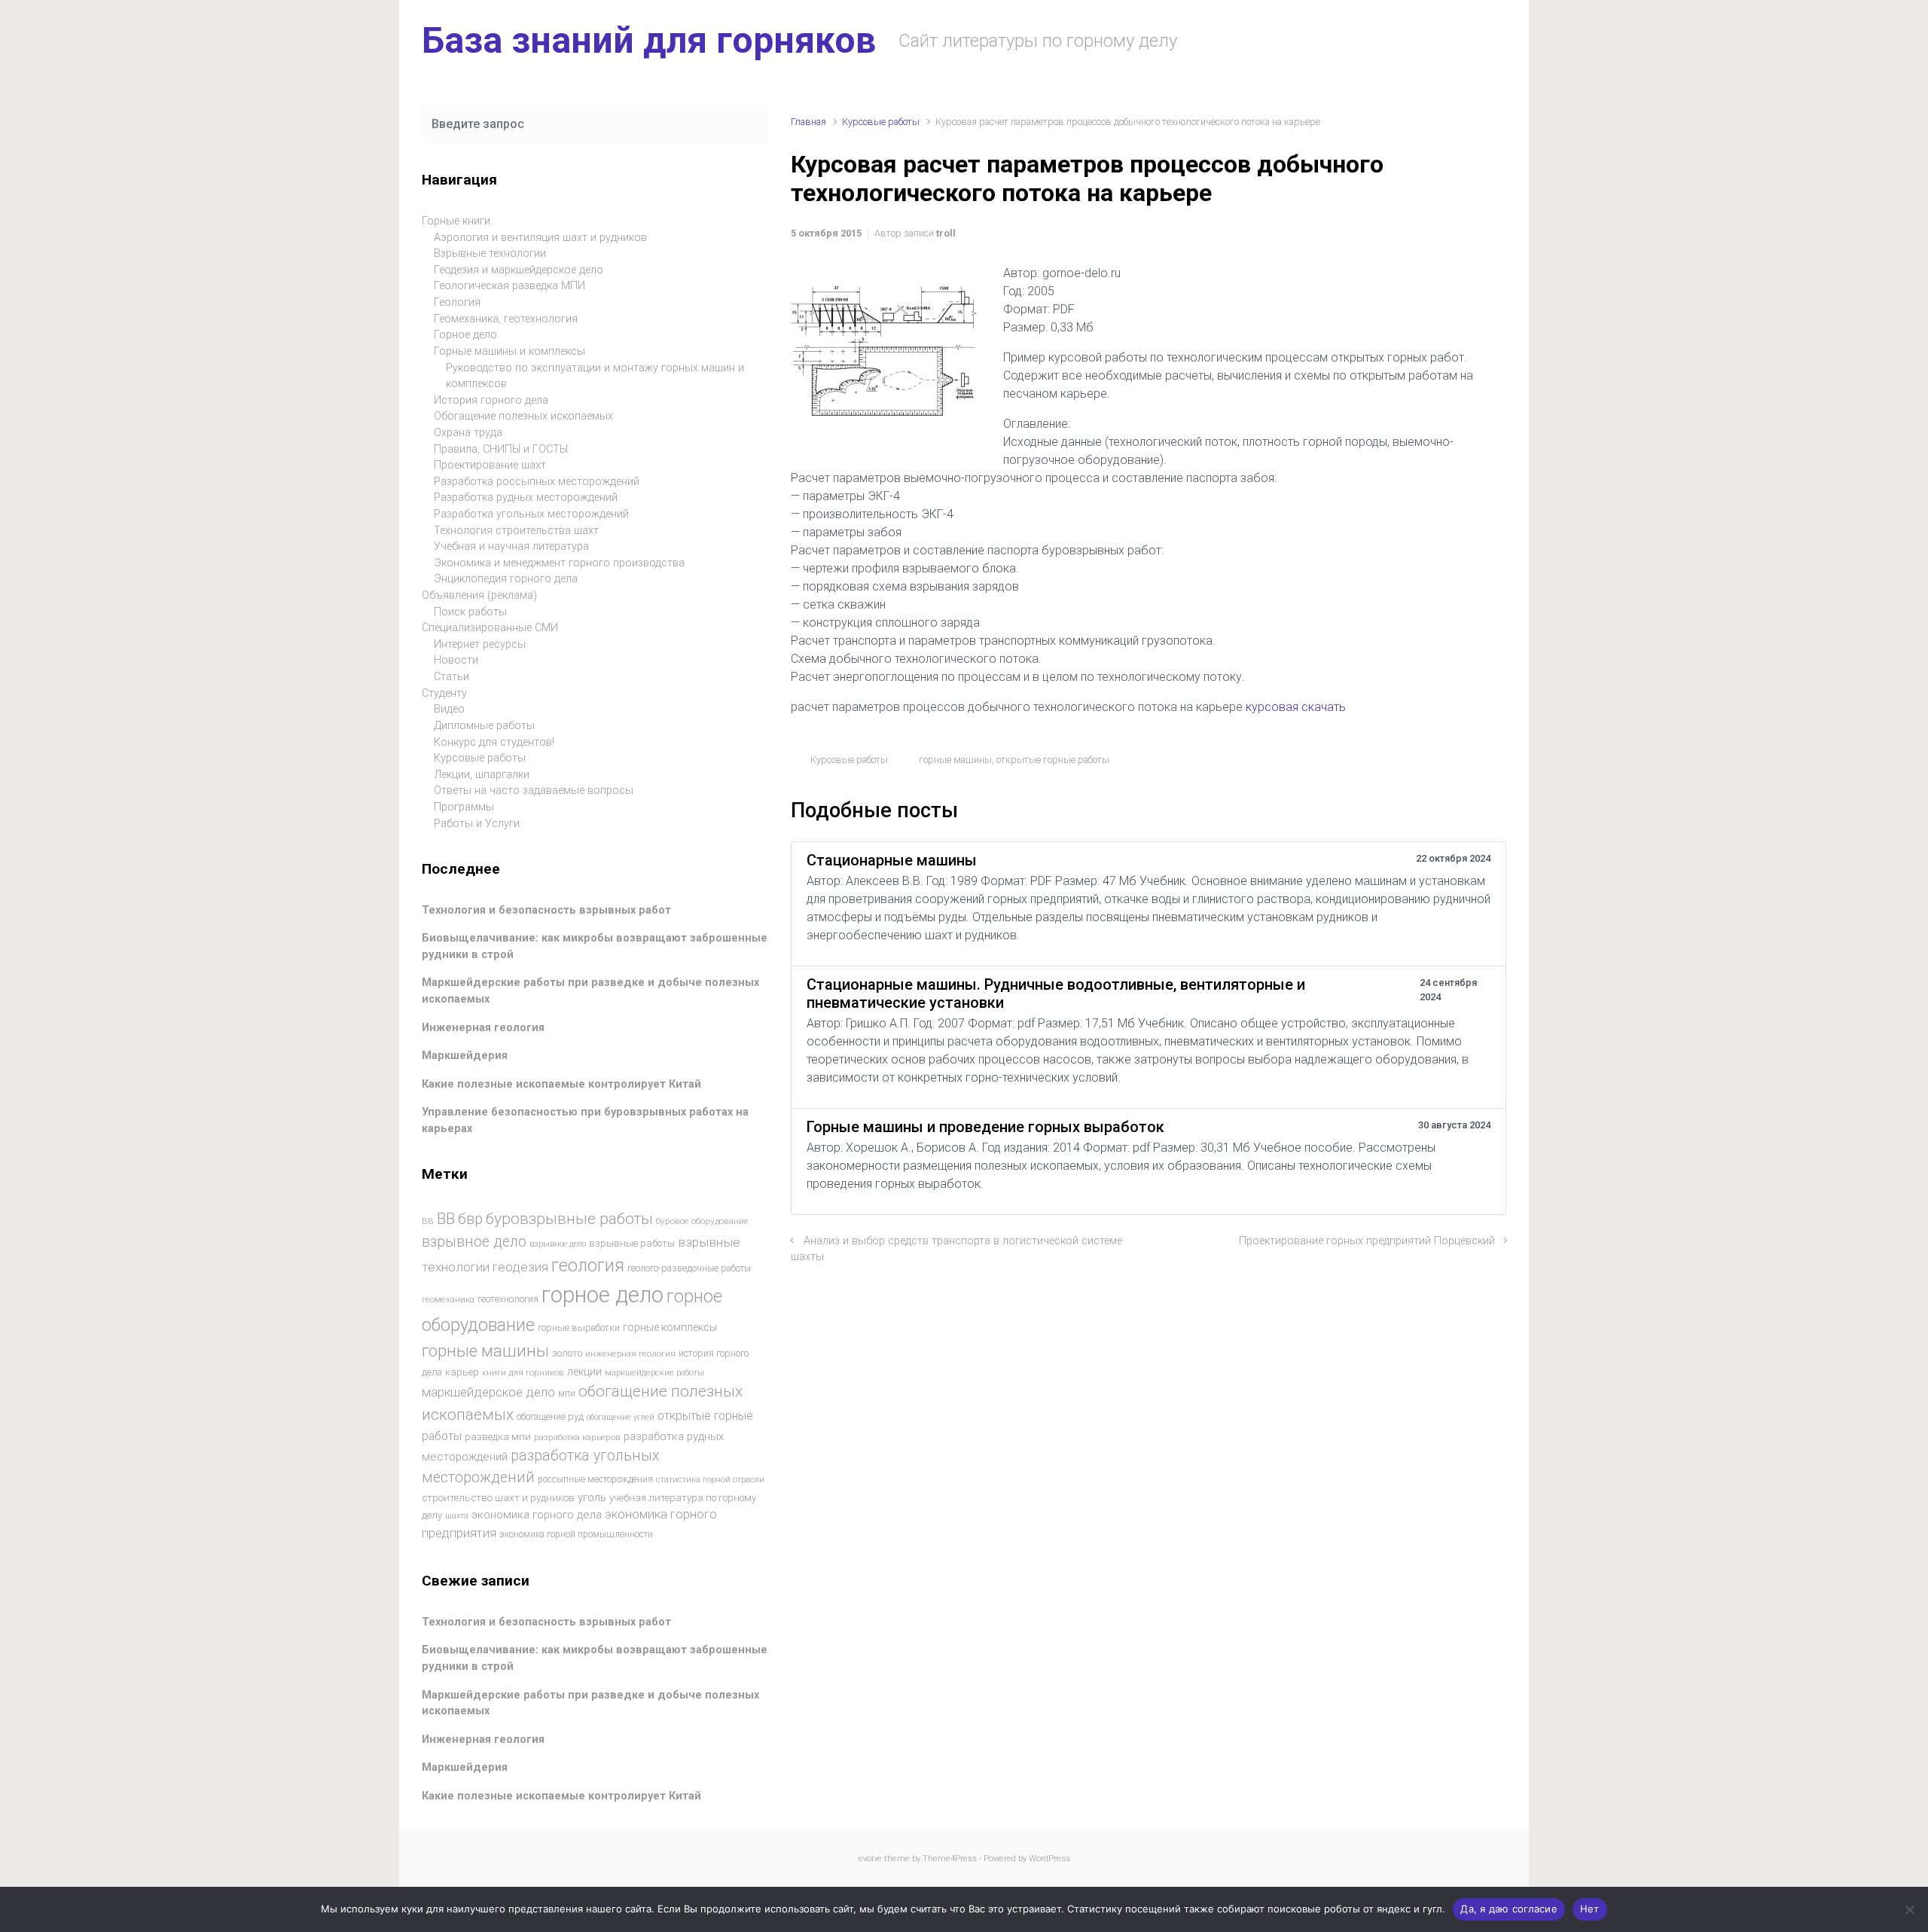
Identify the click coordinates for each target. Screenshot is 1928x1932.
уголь (592, 1497)
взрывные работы (632, 1243)
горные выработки (579, 1328)
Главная (808, 122)
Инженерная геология (483, 1028)
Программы (464, 807)
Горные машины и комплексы (509, 351)
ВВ (428, 1221)
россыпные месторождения (595, 1479)
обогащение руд (550, 1416)
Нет (1590, 1909)
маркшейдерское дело (488, 1392)
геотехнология (508, 1299)
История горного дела (491, 400)
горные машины (955, 760)
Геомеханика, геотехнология (506, 319)
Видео (449, 709)
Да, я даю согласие (1509, 1909)
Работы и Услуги (477, 824)
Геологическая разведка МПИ (509, 286)
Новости (456, 660)
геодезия (520, 1267)
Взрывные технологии (490, 253)
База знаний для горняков (649, 40)
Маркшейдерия (465, 1056)
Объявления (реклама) (479, 595)
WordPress (1049, 1859)
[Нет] (1909, 1909)
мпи (567, 1393)
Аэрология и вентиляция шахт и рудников (540, 238)
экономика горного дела (537, 1515)
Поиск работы (470, 612)
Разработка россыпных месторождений (537, 482)
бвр (470, 1219)
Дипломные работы (484, 726)
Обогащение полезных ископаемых (523, 416)
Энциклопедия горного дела (506, 579)
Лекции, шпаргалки (482, 775)
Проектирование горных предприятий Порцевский (1367, 1241)
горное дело (602, 1295)
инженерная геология (630, 1354)
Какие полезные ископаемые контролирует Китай (561, 1084)
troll (946, 233)
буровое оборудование (702, 1221)
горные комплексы (670, 1327)
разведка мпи (498, 1437)
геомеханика (448, 1299)
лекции (584, 1372)
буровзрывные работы (569, 1219)
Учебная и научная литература (511, 546)
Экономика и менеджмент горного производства (559, 563)
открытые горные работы (1053, 760)
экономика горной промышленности (576, 1534)
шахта (457, 1516)
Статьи (451, 677)
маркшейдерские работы (654, 1373)
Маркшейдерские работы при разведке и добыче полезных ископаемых (590, 1703)
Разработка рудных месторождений (526, 497)
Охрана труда (468, 433)
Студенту (444, 693)
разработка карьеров (577, 1437)
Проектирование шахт (490, 465)
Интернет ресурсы (480, 644)
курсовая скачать (1296, 707)
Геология (457, 302)
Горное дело (465, 335)
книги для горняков (523, 1372)
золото (567, 1353)
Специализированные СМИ (490, 628)
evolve (870, 1859)
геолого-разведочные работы (689, 1268)
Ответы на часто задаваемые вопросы (534, 791)
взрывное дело (474, 1242)
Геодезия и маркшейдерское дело (519, 270)
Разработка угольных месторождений (531, 514)
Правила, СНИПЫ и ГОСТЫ (501, 449)
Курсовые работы (881, 122)
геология (588, 1266)
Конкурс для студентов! (494, 742)
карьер (462, 1372)
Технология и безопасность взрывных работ (546, 910)
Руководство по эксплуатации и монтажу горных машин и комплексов (595, 376)
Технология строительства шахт (516, 531)
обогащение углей (621, 1417)
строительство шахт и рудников (498, 1498)
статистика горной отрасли (710, 1480)
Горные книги (456, 221)
